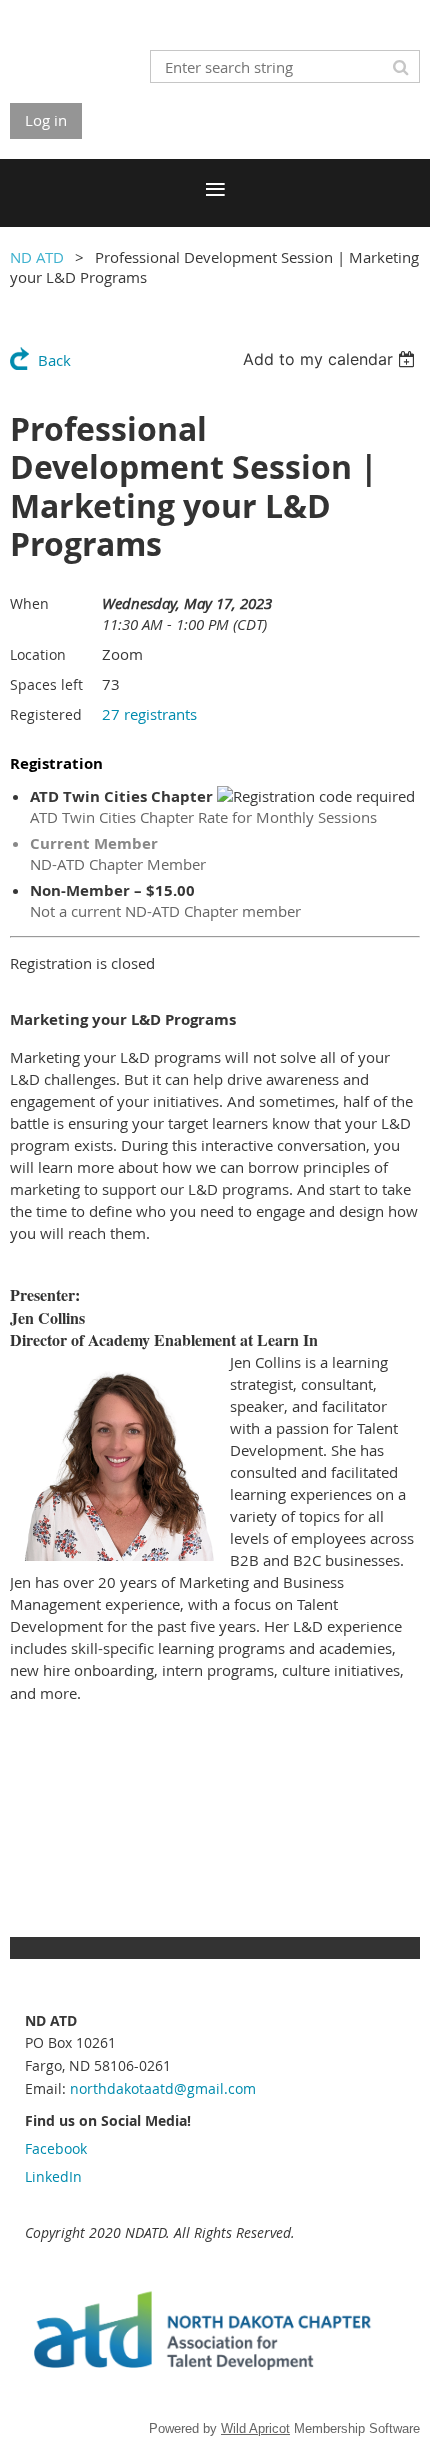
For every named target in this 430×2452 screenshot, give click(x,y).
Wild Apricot (255, 2428)
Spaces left (46, 684)
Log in (46, 120)
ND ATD (37, 257)
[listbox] (331, 359)
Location (38, 654)
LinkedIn (53, 2176)
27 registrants (149, 714)
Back (54, 360)
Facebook (56, 2148)
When (29, 603)
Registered (46, 714)
